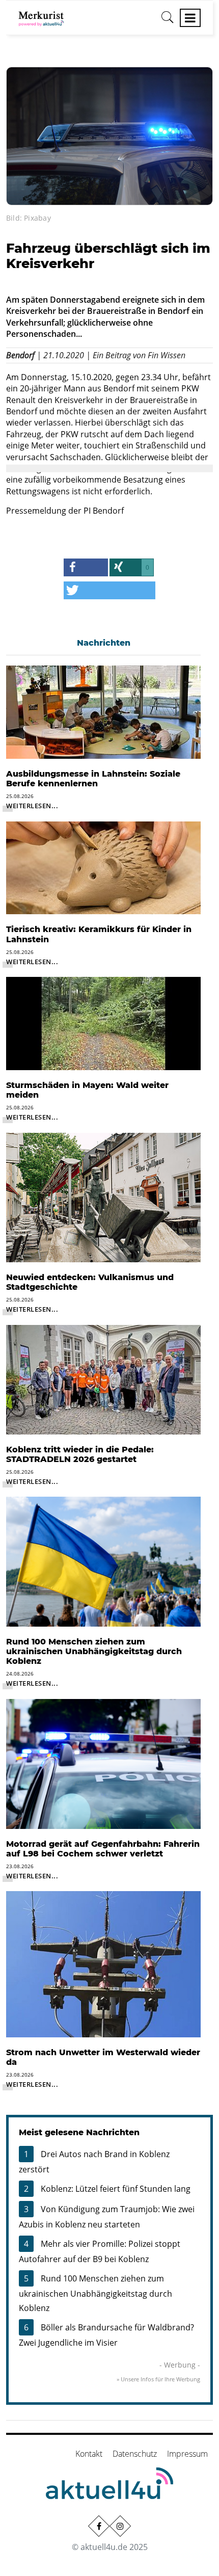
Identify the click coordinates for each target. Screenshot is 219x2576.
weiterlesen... (32, 806)
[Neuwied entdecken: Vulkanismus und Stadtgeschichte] (103, 1197)
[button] (86, 567)
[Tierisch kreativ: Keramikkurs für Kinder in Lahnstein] (103, 867)
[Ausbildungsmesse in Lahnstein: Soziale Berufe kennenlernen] (103, 711)
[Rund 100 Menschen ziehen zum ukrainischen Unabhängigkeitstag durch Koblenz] (103, 1561)
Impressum (187, 2454)
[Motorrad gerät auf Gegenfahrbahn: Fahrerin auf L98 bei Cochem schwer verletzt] (103, 1763)
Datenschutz (135, 2454)
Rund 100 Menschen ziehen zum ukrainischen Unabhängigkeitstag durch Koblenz (95, 2293)
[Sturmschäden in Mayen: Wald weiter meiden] (103, 1023)
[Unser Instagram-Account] (120, 2526)
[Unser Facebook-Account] (99, 2526)
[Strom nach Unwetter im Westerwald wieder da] (103, 1963)
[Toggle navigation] (190, 18)
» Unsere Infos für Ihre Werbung (158, 2379)
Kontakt (89, 2454)
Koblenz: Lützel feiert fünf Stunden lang (116, 2189)
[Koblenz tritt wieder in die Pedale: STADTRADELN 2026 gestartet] (103, 1378)
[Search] (168, 21)
